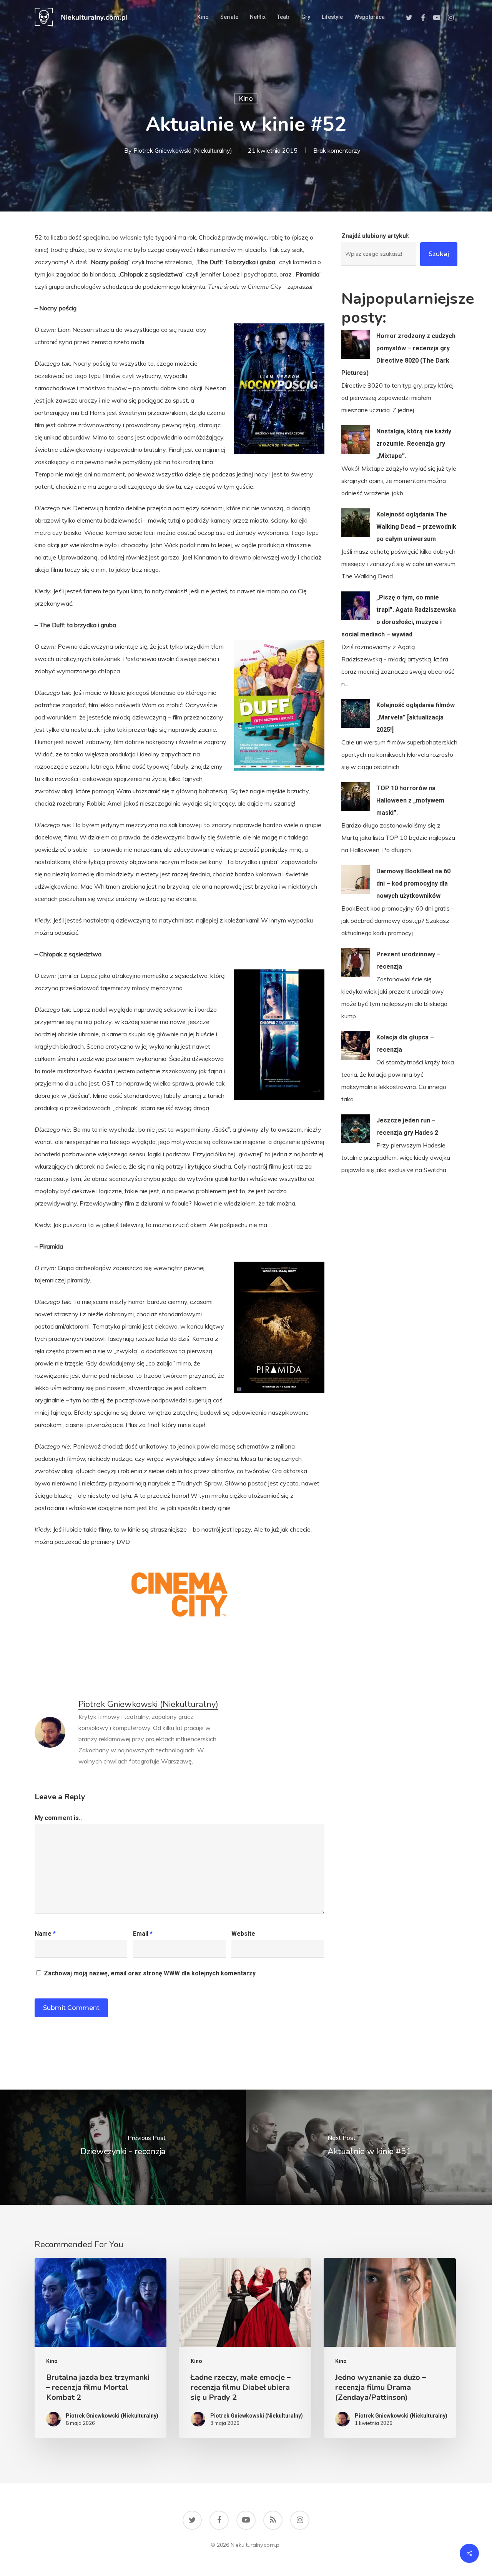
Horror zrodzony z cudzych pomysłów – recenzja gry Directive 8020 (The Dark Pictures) (398, 354)
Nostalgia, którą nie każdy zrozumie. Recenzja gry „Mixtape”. (414, 444)
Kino (246, 99)
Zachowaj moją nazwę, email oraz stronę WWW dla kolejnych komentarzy (150, 1973)
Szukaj (439, 254)
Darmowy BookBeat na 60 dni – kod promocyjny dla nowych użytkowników (413, 883)
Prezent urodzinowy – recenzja (408, 960)
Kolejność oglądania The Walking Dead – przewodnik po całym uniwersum (416, 527)
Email (143, 1934)
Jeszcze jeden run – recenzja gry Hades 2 (407, 1126)
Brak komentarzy (337, 150)
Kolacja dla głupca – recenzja (405, 1043)
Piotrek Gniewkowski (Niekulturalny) (183, 150)
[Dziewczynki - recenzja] (123, 2147)
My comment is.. (58, 1818)
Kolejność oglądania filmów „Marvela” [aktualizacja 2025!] (416, 717)
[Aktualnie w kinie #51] (369, 2147)
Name (45, 1934)
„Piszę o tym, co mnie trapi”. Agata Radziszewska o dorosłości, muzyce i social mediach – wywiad (399, 616)
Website (243, 1934)
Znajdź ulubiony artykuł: (375, 236)
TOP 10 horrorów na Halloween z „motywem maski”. (410, 800)
